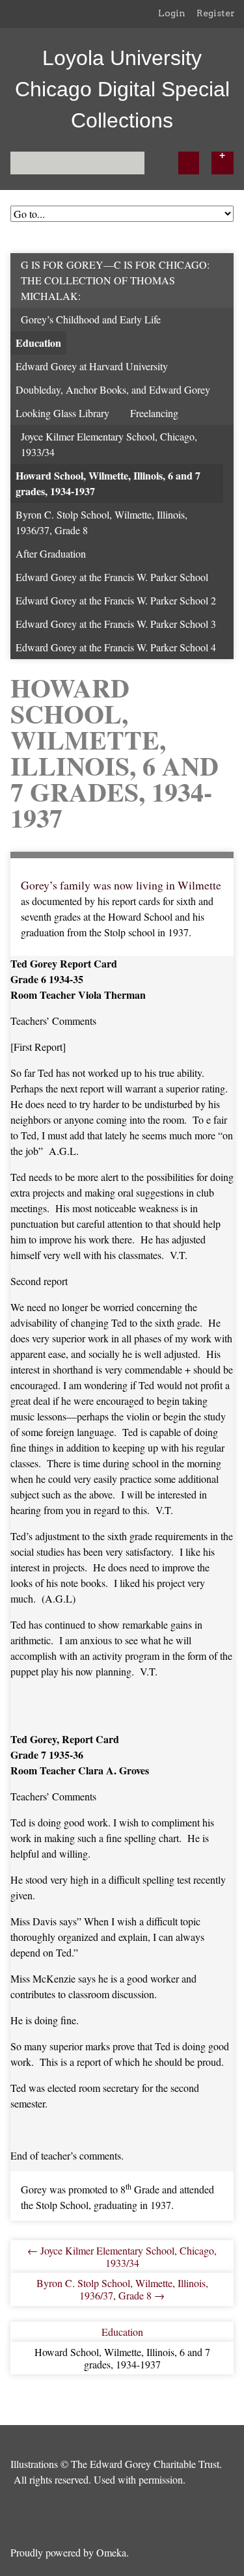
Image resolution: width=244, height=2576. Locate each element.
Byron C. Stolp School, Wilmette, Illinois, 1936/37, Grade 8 (102, 522)
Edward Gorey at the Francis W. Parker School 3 (116, 624)
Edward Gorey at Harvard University (92, 366)
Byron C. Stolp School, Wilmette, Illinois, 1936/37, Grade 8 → (122, 2289)
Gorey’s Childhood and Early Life (91, 319)
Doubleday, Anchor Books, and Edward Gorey (113, 389)
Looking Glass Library (62, 413)
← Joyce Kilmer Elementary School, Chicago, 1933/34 (122, 2257)
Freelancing (154, 413)
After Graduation (51, 553)
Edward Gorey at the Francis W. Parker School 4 (116, 647)
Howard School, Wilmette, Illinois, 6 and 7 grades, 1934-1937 (108, 483)
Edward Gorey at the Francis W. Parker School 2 (116, 600)
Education (38, 343)
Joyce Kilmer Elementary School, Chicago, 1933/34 (109, 444)
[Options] (223, 163)
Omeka (111, 2552)
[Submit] (189, 163)
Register (216, 13)
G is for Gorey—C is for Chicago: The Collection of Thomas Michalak (115, 280)
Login (172, 13)
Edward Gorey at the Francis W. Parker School (112, 577)
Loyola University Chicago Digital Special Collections (122, 89)
